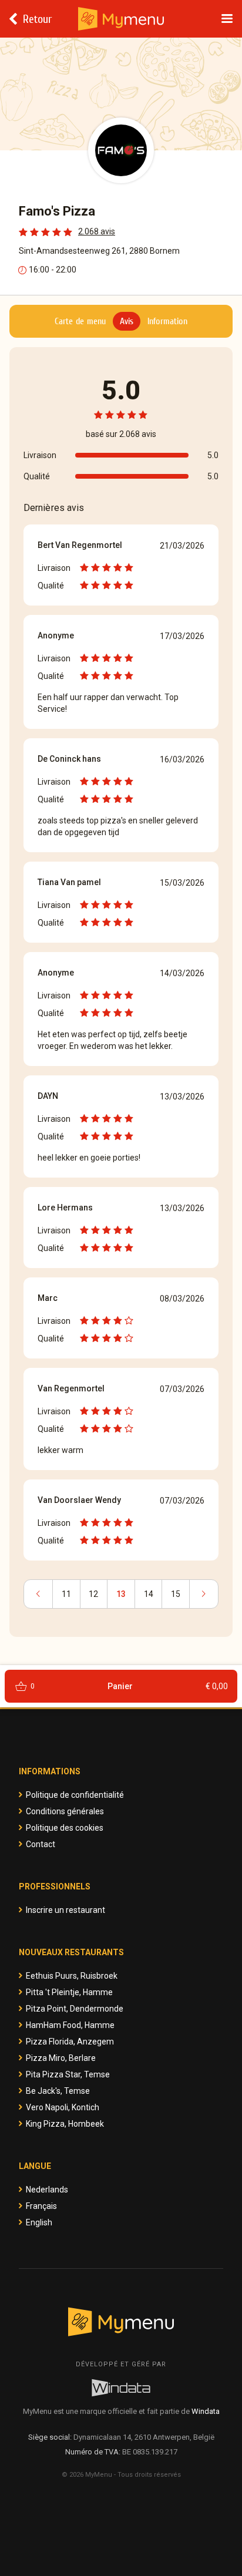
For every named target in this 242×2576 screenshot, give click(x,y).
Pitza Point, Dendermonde (75, 2009)
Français (41, 2206)
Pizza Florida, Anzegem (70, 2042)
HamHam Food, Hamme (70, 2025)
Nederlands (47, 2190)
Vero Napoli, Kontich (63, 2107)
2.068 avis (97, 231)
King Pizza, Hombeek (65, 2124)
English (39, 2222)
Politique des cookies (65, 1828)
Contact (41, 1844)
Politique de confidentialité (75, 1795)
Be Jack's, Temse (58, 2091)
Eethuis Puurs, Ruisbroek (72, 1976)
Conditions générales (65, 1811)
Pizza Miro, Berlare (61, 2058)
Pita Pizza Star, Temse (68, 2074)
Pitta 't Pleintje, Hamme (69, 1992)
